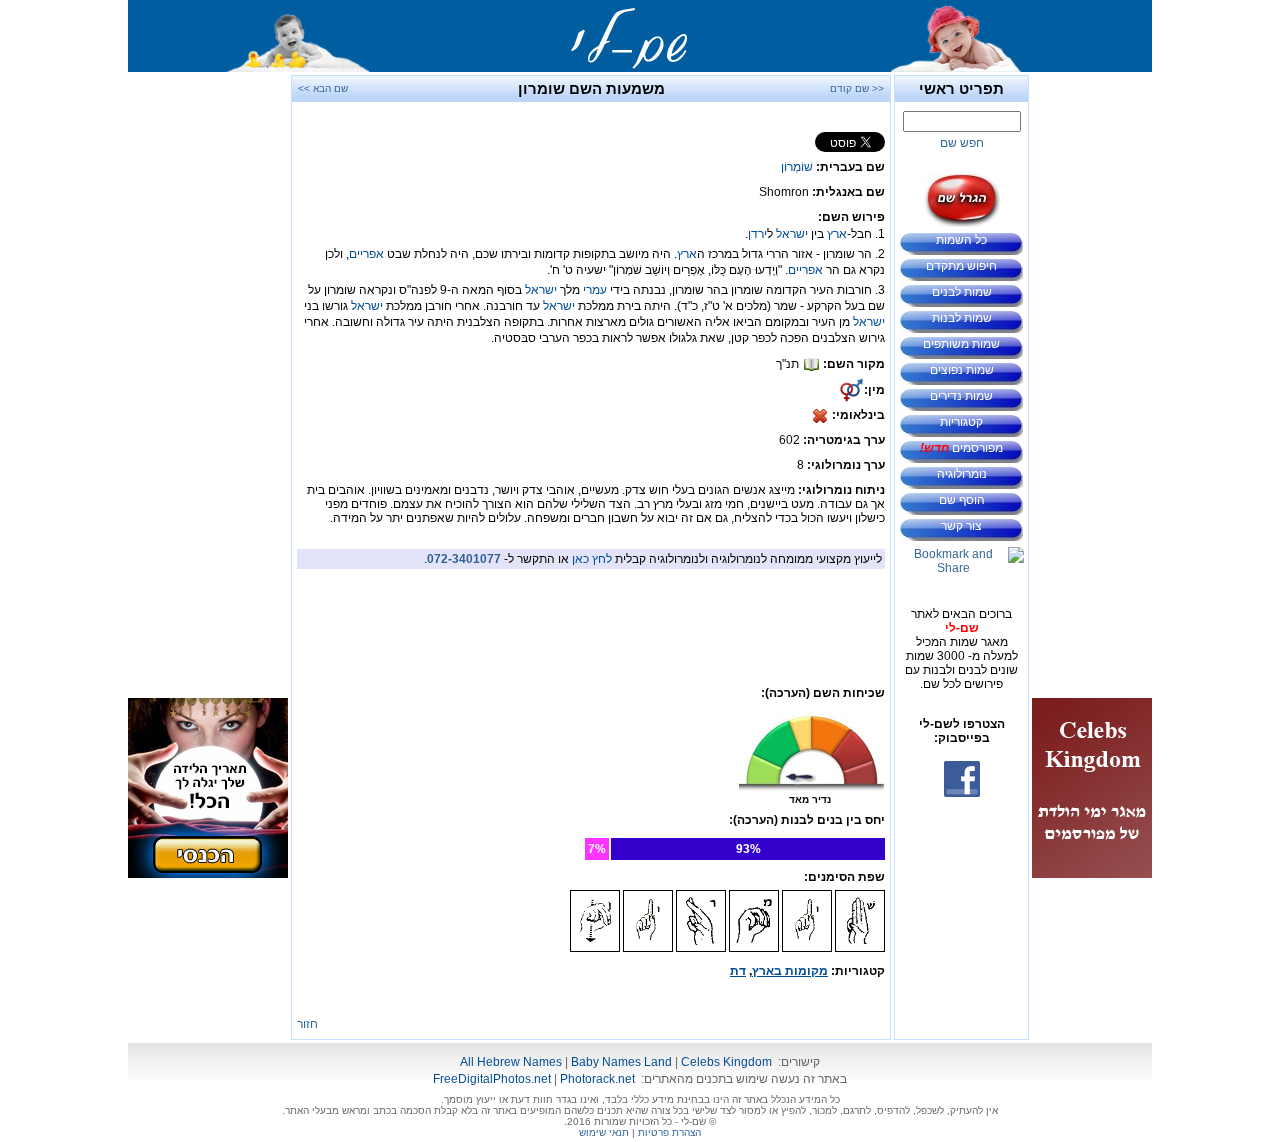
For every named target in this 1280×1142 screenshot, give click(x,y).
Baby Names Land (621, 1062)
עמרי (595, 290)
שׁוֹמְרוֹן (797, 167)
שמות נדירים (961, 396)
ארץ (837, 234)
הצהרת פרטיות (669, 1132)
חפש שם (962, 143)
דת (738, 971)
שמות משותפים (961, 344)
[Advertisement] (1092, 375)
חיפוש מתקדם (961, 266)
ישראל (792, 234)
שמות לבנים (962, 292)
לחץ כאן (592, 559)
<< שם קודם (857, 88)
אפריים (366, 254)
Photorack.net (597, 1079)
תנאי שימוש (604, 1132)
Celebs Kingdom (726, 1062)
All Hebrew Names (511, 1062)
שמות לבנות (962, 318)
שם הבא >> (323, 88)
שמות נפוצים (962, 370)
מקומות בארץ (790, 971)
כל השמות (961, 240)
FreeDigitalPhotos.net (492, 1079)
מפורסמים (961, 448)
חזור (307, 1024)
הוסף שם (962, 500)
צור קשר (961, 526)
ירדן (757, 234)
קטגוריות (961, 422)
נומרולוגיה (962, 474)
